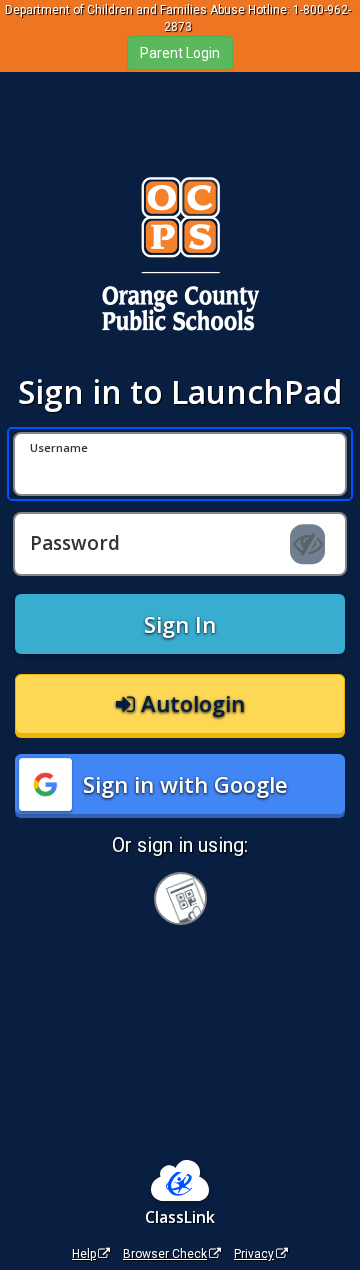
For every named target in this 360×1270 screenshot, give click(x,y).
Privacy (254, 1254)
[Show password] (307, 544)
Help (84, 1254)
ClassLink (180, 1217)
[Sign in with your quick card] (180, 898)
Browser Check (165, 1254)
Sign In (180, 624)
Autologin (190, 703)
